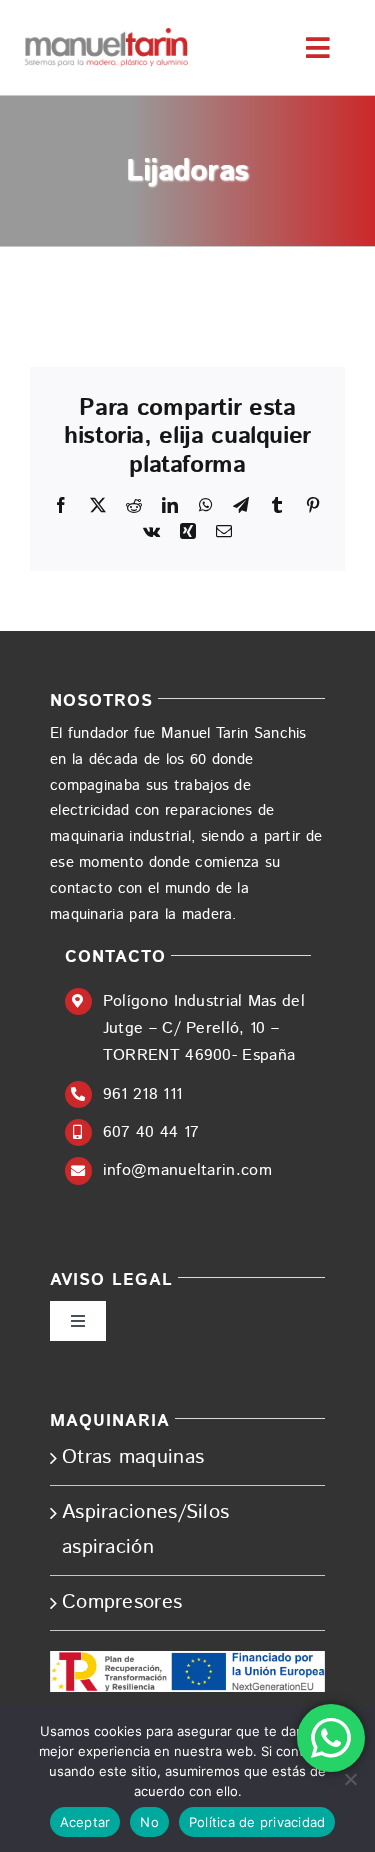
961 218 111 (142, 1094)
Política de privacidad (257, 1822)
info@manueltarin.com (187, 1170)
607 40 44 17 (151, 1132)
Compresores (122, 1602)
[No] (350, 1779)
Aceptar (85, 1822)
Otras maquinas (133, 1457)
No (149, 1822)
